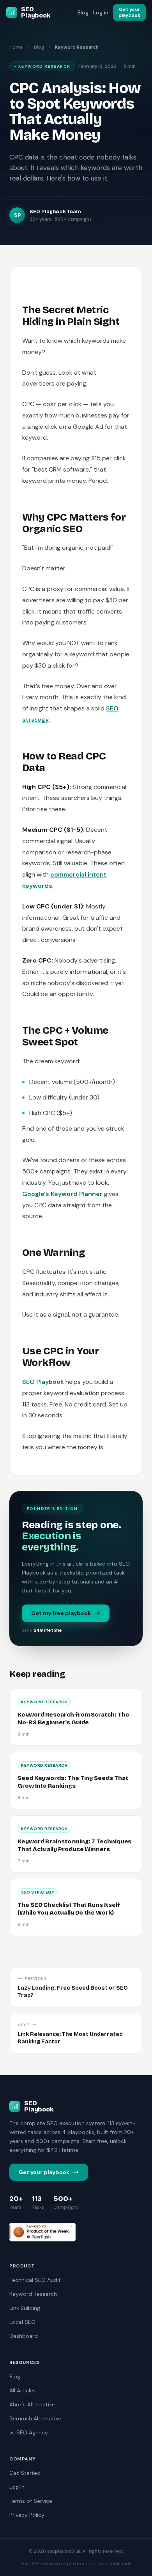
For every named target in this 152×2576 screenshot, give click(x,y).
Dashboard (24, 2336)
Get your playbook (44, 2172)
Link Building (25, 2308)
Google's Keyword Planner (62, 1194)
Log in (101, 12)
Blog (83, 12)
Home (16, 47)
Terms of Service (31, 2501)
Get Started (25, 2473)
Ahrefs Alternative (32, 2404)
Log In (17, 2487)
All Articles (23, 2390)
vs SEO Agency (29, 2432)
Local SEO (22, 2322)
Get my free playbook (61, 1613)
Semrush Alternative (35, 2418)
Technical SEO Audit (35, 2280)
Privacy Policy (27, 2515)
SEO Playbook (43, 1382)
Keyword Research (33, 2294)
